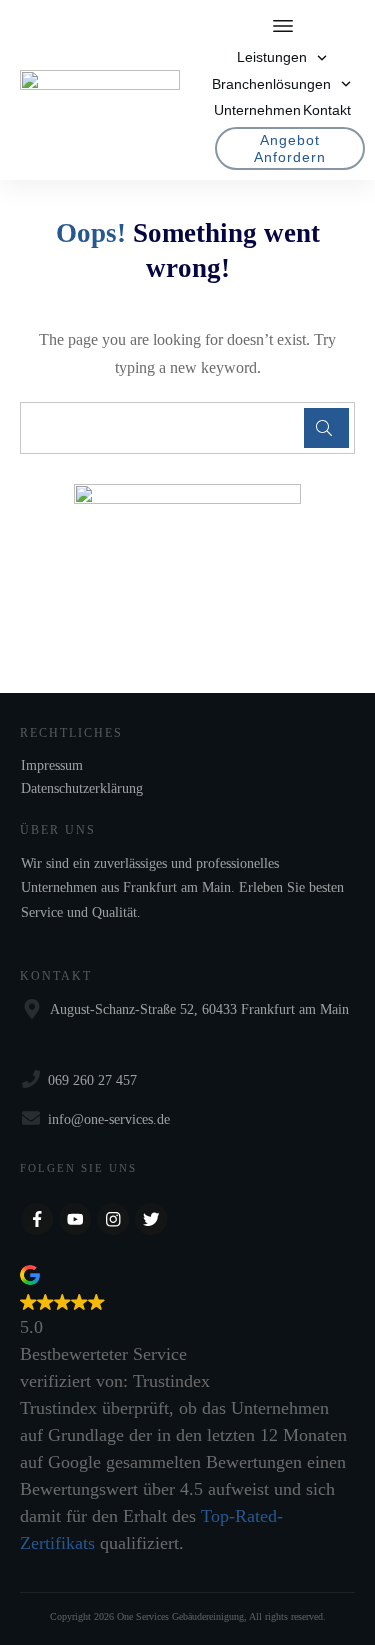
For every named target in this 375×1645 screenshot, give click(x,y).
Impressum (52, 765)
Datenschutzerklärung (82, 788)
